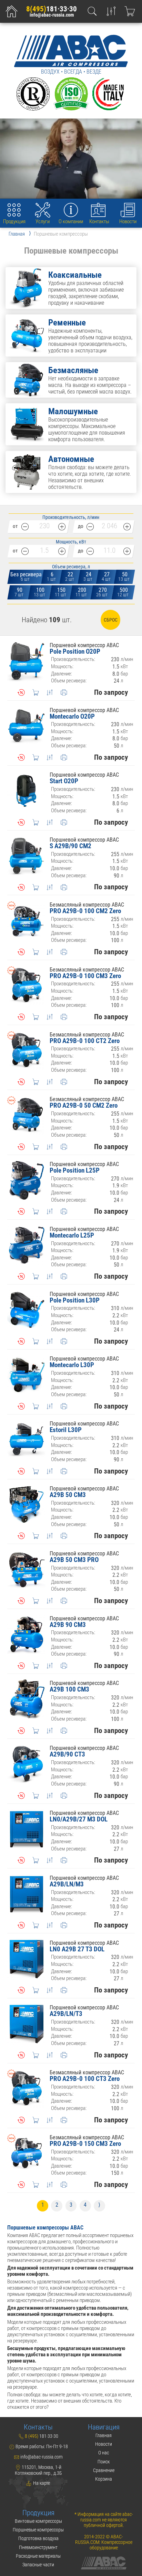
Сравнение (104, 2470)
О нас (104, 2453)
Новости (128, 221)
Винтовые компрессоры (38, 2521)
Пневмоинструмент (38, 2547)
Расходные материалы (38, 2556)
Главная (104, 2435)
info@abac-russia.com (52, 15)
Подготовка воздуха (38, 2538)
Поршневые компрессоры (38, 2530)
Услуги (43, 221)
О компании (71, 221)
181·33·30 (52, 9)
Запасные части (38, 2565)
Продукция (14, 221)
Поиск (104, 2462)
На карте (41, 2483)
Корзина (104, 2479)
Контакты (99, 221)
